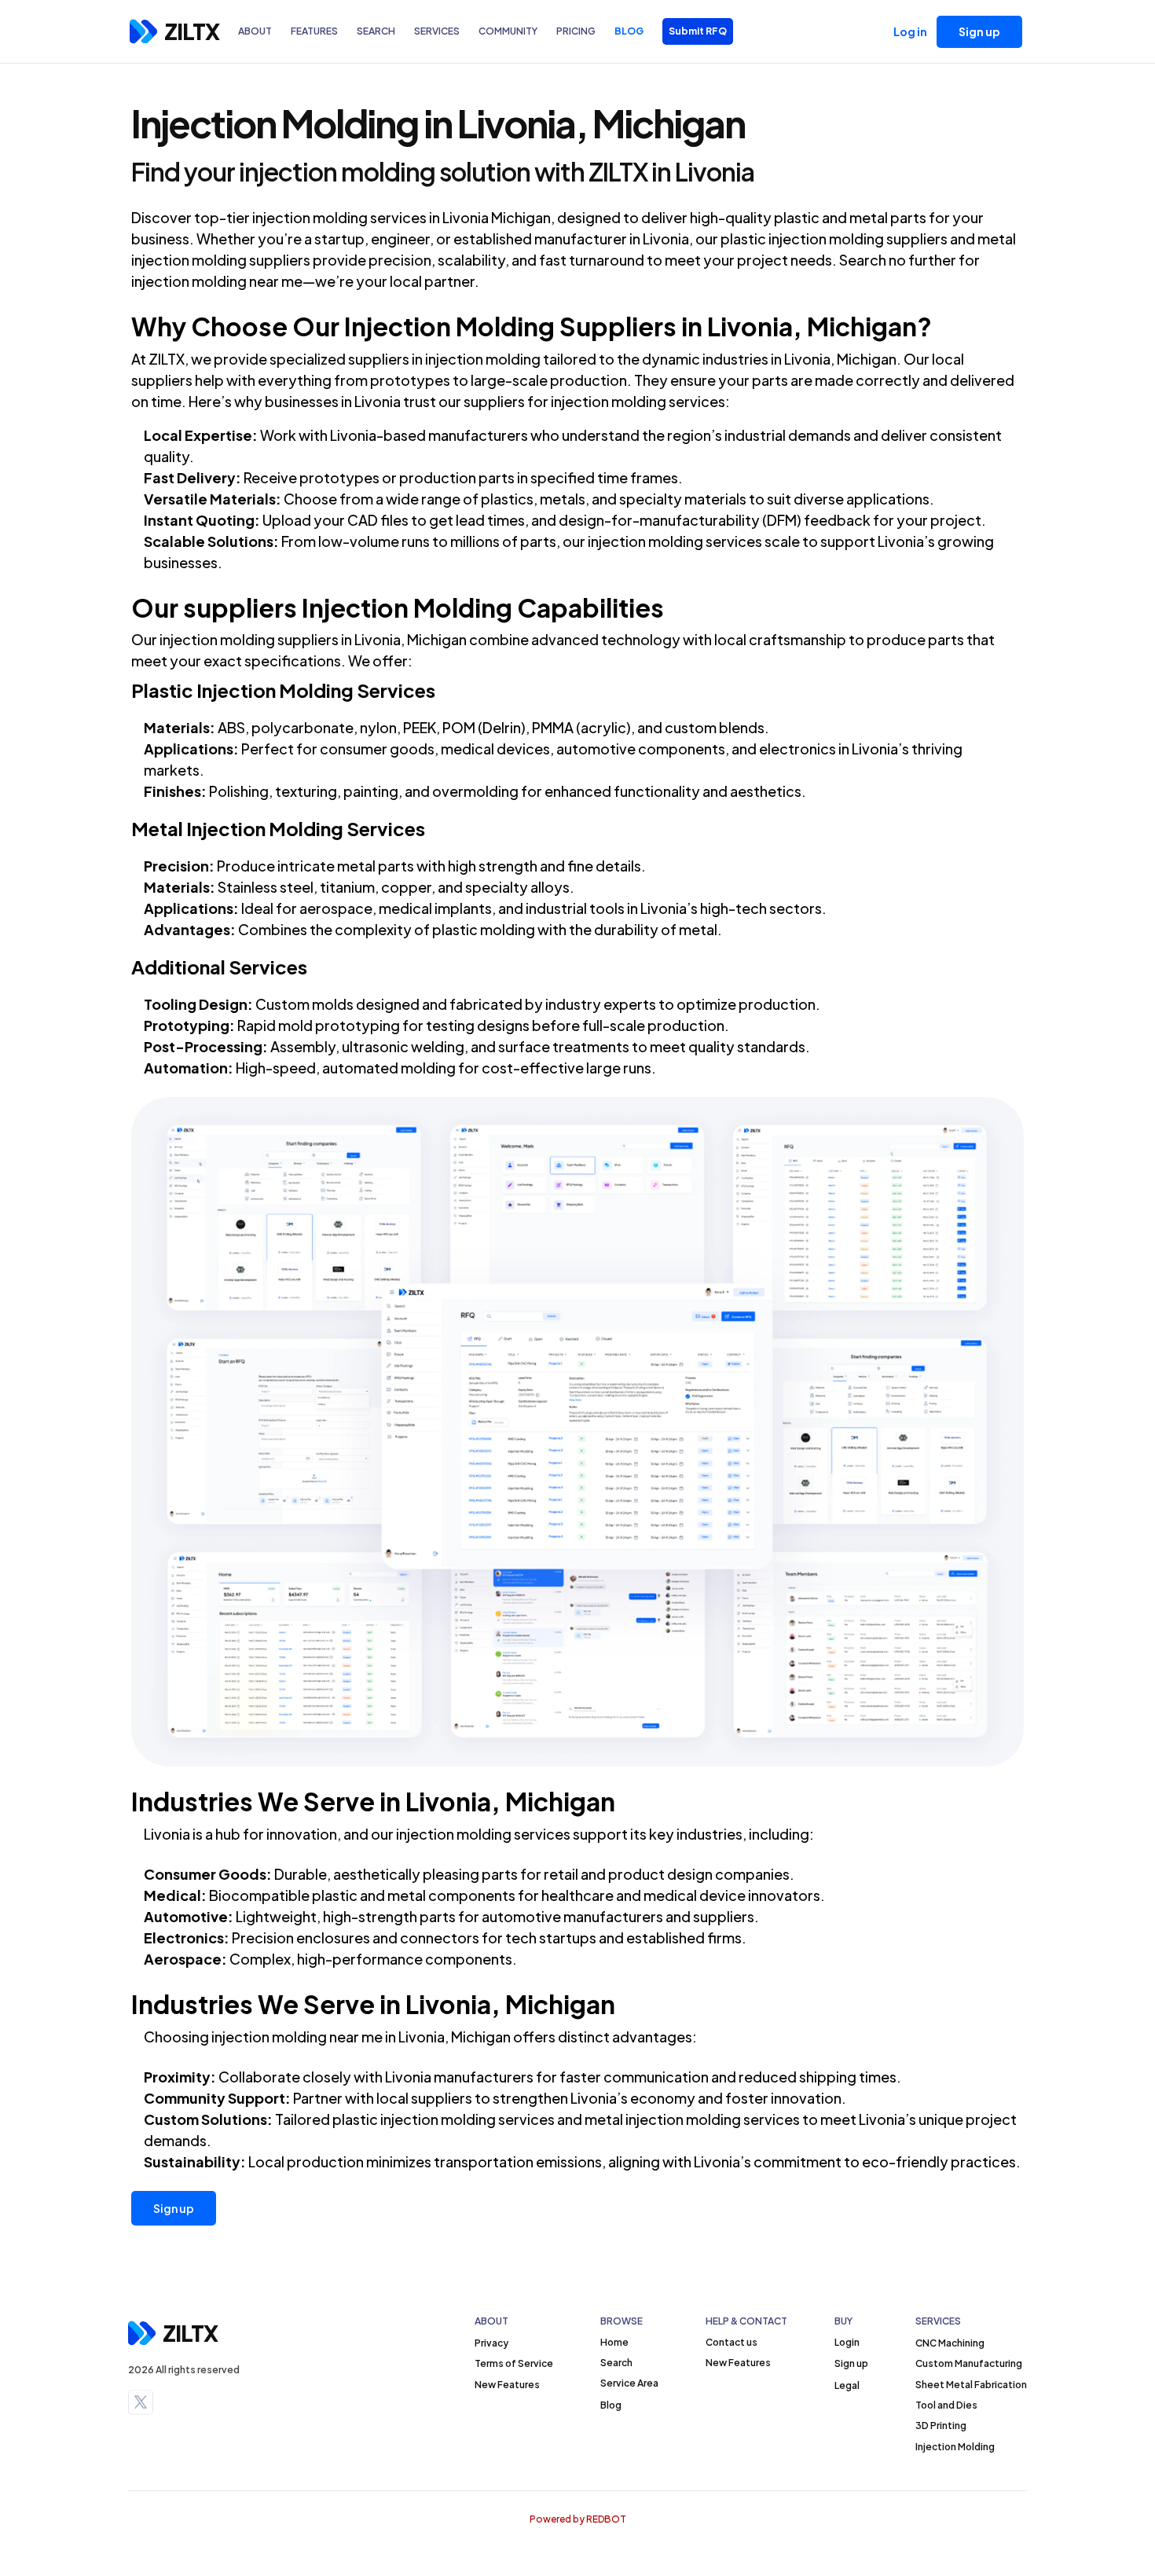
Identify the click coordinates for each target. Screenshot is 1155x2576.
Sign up (174, 2208)
